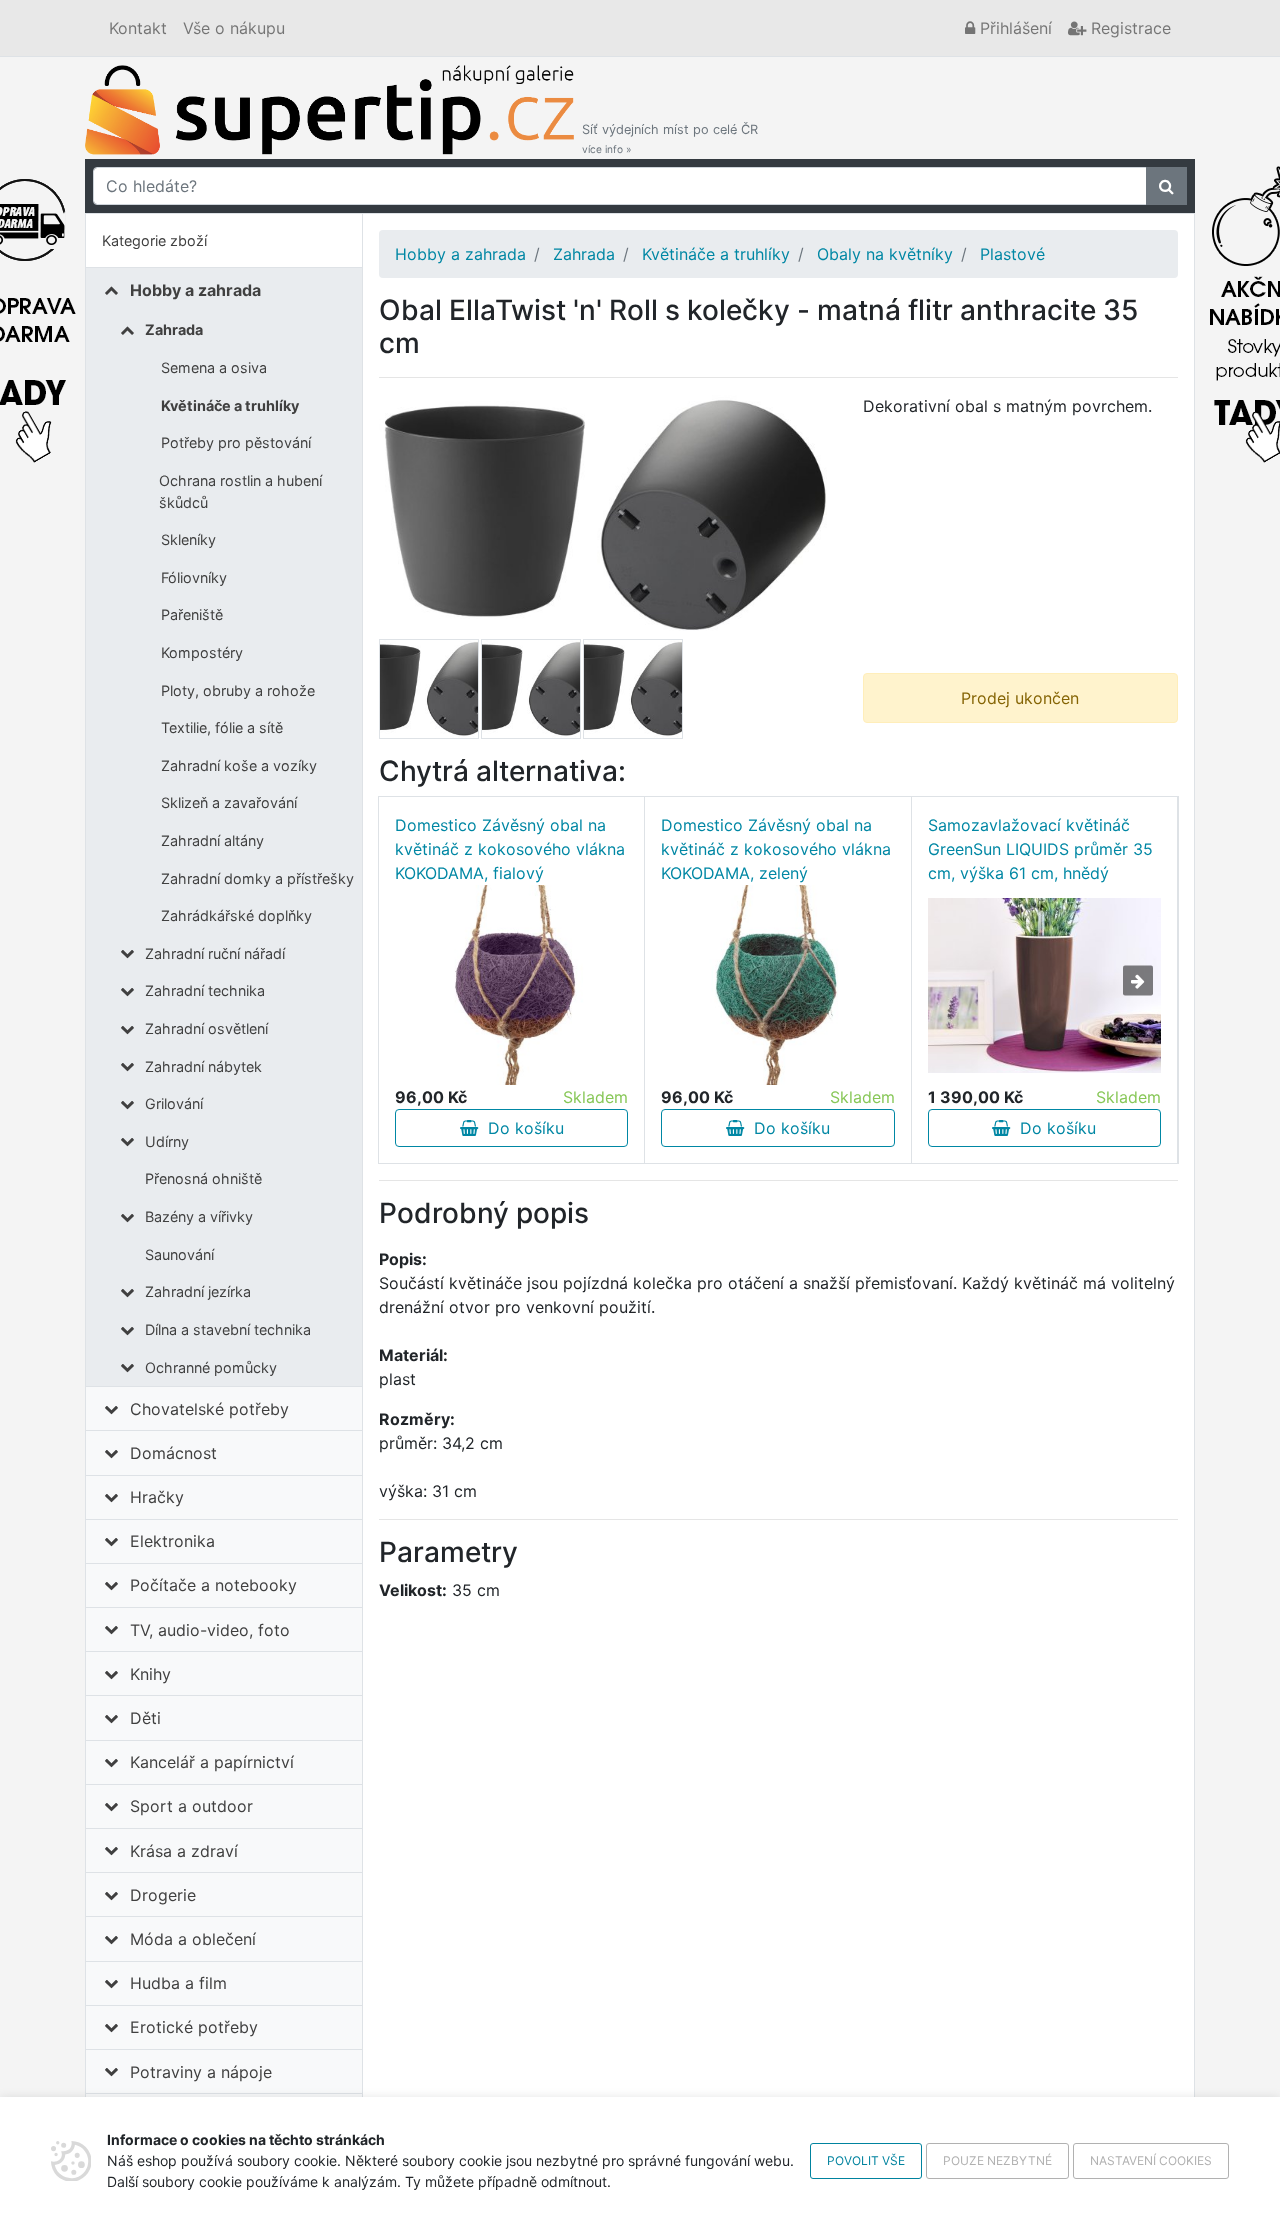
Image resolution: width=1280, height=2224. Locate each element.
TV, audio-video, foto (210, 1630)
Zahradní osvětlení (206, 1028)
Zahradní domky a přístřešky (257, 878)
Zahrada (174, 329)
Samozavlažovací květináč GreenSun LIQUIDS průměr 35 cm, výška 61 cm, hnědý (1040, 849)
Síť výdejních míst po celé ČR (670, 138)
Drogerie (163, 1895)
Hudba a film (178, 1983)
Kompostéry (202, 652)
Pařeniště (192, 614)
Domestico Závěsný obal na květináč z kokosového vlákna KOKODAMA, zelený (776, 849)
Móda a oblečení (193, 1939)
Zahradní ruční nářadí (215, 953)
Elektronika (172, 1541)
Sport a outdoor (191, 1806)
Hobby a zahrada (195, 290)
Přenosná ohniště (203, 1178)
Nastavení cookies (1151, 2160)
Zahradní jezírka (198, 1291)
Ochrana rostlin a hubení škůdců (240, 491)
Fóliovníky (194, 577)
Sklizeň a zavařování (229, 802)
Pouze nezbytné (997, 2160)
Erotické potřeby (194, 2027)
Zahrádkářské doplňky (236, 915)
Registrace (1128, 28)
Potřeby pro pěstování (236, 442)
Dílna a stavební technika (228, 1329)
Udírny (167, 1141)
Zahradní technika (205, 990)
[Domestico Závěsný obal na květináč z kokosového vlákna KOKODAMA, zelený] (778, 985)
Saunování (179, 1254)
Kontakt (138, 28)
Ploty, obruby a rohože (238, 690)
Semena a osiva (214, 367)
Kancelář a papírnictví (212, 1762)
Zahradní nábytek (203, 1066)
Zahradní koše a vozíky (239, 765)
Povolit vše (866, 2160)
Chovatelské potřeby (209, 1409)
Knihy (150, 1674)
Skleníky (188, 539)
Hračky (157, 1497)
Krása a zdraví (184, 1851)
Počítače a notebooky (213, 1585)
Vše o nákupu (234, 28)
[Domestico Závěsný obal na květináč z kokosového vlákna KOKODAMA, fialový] (512, 985)
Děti (145, 1718)
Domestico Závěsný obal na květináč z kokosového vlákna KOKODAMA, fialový (510, 849)
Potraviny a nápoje (201, 2072)
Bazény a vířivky (199, 1216)
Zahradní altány (212, 840)
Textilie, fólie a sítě (222, 727)
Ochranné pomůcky (211, 1367)
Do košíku (521, 1128)
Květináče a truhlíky (230, 405)
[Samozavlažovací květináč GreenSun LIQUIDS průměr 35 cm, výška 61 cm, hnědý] (1044, 985)
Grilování (174, 1103)
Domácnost (173, 1453)
